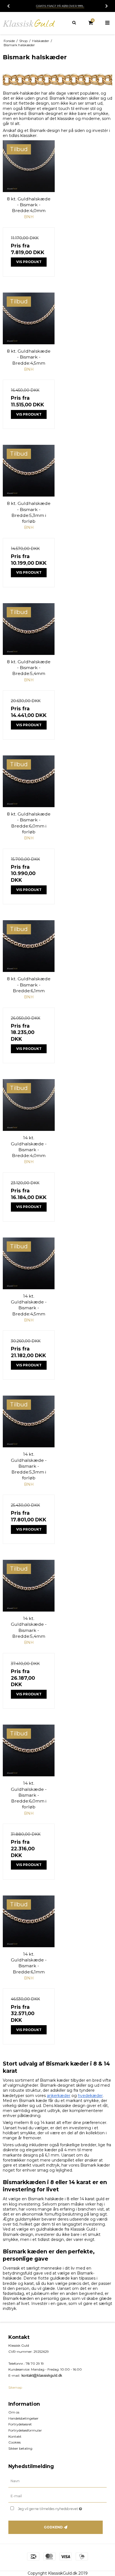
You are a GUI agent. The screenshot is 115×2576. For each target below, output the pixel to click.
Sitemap (15, 2387)
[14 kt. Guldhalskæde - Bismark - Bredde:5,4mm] (29, 1586)
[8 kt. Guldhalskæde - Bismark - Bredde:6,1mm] (29, 946)
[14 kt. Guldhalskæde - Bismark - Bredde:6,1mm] (29, 1921)
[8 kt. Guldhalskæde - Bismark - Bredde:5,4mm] (29, 629)
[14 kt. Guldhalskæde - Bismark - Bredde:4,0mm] (29, 1105)
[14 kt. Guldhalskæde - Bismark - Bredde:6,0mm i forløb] (29, 1750)
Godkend (53, 2527)
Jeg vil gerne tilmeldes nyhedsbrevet (55, 2508)
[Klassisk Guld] (29, 23)
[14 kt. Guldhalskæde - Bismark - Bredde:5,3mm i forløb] (29, 1421)
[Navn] (57, 2481)
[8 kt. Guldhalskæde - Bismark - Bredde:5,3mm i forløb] (29, 471)
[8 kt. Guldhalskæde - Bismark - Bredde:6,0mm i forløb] (29, 781)
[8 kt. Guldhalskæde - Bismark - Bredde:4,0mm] (29, 166)
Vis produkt (29, 262)
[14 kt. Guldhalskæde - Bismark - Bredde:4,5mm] (29, 1263)
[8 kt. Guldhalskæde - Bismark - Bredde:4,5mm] (29, 318)
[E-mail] (57, 2496)
